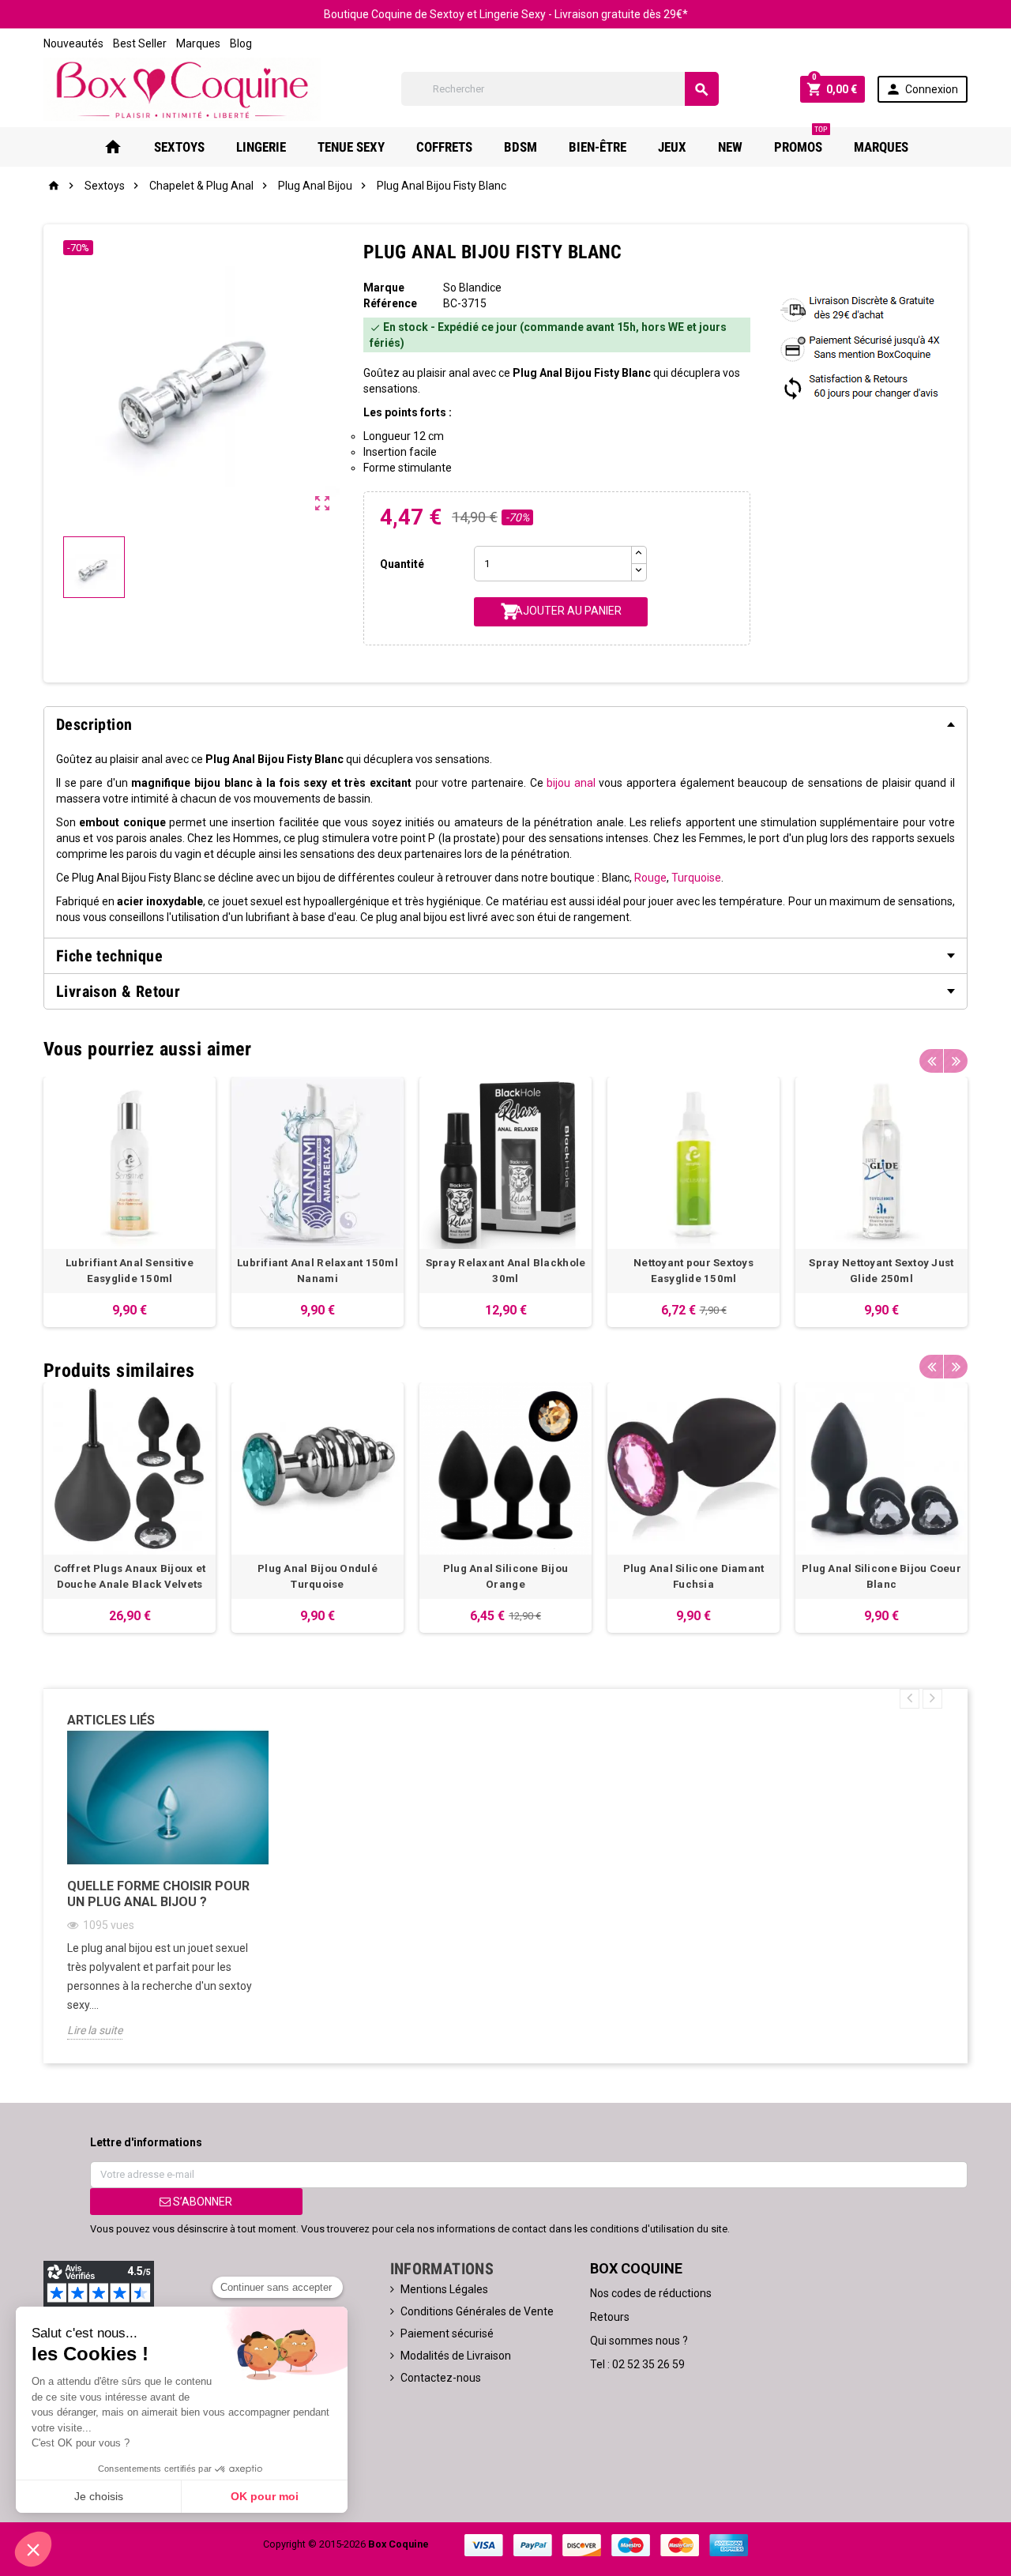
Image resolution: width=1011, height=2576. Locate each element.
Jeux (672, 147)
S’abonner (201, 2202)
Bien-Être (598, 147)
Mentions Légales (444, 2289)
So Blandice (472, 288)
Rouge (650, 878)
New (730, 147)
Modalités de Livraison (456, 2356)
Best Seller (140, 43)
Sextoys (179, 147)
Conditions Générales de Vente (477, 2311)
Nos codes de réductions (651, 2293)
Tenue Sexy (351, 147)
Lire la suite (95, 2030)
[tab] (505, 724)
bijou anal (571, 783)
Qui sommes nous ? (639, 2341)
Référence (390, 303)
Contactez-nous (441, 2378)
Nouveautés (73, 43)
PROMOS (801, 141)
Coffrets (444, 147)
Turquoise (696, 878)
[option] (130, 1202)
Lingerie (261, 147)
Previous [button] (931, 1061)
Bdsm (521, 147)
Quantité (402, 564)
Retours (610, 2317)
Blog (241, 43)
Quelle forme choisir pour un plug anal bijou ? (158, 1894)
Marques (198, 43)
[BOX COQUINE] (182, 88)
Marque (384, 288)
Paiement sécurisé (447, 2333)
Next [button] (956, 1061)
